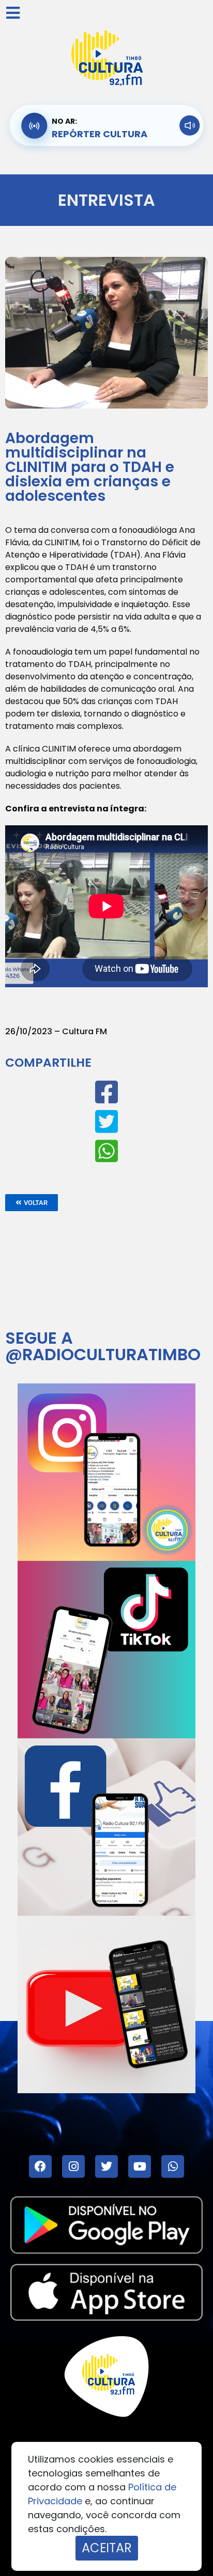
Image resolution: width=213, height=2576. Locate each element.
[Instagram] (73, 2166)
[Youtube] (140, 2166)
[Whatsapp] (173, 2166)
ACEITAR (107, 2548)
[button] (32, 1203)
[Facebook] (40, 2166)
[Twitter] (106, 2166)
